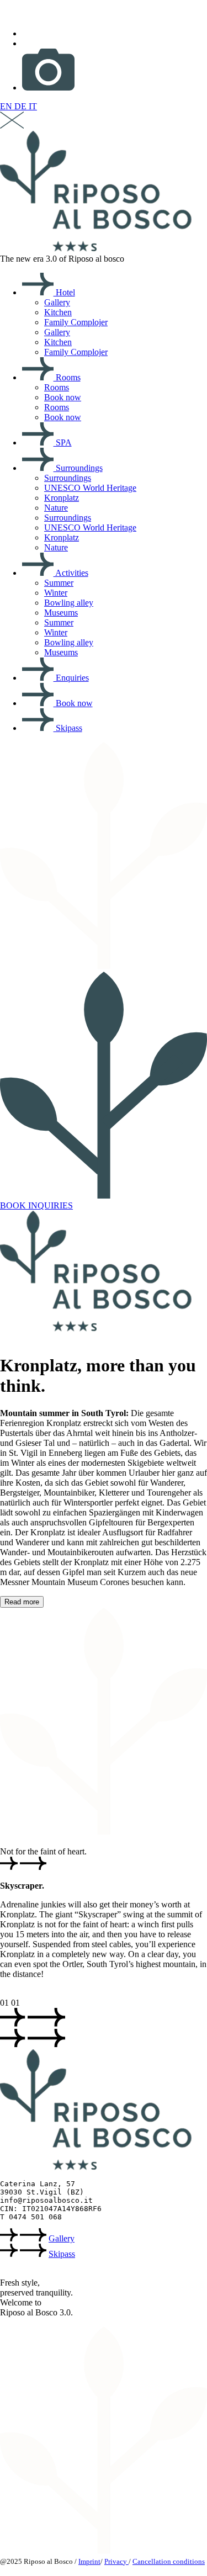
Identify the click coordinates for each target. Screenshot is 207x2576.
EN (7, 106)
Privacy (116, 2561)
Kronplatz (62, 498)
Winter (56, 593)
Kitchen (58, 312)
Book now (63, 397)
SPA (63, 442)
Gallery (57, 302)
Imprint (89, 2561)
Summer (59, 583)
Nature (56, 508)
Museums (61, 613)
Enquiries (71, 678)
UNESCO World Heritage (90, 488)
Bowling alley (69, 603)
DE (22, 106)
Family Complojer (76, 322)
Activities (71, 573)
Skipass (68, 728)
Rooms (67, 377)
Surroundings (78, 468)
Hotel (64, 292)
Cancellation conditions (169, 2561)
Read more (22, 1602)
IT (33, 106)
